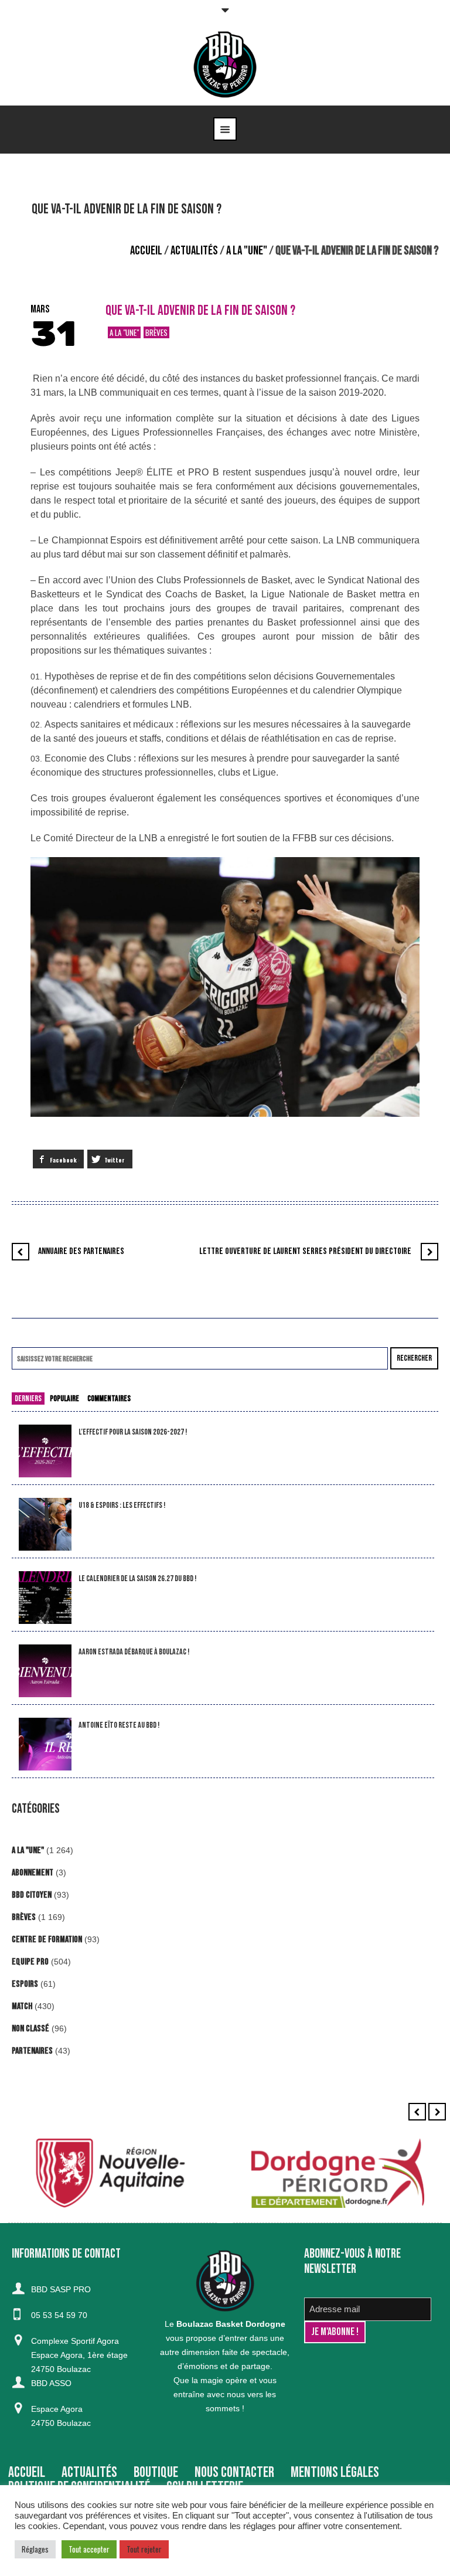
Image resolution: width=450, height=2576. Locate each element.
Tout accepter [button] (89, 2549)
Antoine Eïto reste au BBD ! (119, 1725)
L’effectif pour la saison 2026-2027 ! (133, 1432)
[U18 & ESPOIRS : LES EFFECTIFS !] (45, 1525)
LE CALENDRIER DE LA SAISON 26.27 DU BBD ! (137, 1578)
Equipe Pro (30, 1962)
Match (22, 2006)
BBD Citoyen (32, 1895)
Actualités (194, 251)
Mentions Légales (335, 2473)
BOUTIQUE (156, 2473)
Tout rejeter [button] (144, 2549)
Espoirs (25, 1984)
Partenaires (32, 2051)
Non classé (30, 2029)
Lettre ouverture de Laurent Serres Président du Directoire (305, 1251)
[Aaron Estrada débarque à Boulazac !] (45, 1671)
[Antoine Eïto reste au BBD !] (45, 1744)
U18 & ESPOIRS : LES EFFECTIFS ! (122, 1505)
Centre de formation (47, 1940)
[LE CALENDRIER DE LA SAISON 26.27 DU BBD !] (45, 1598)
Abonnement (33, 1873)
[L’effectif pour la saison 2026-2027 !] (45, 1451)
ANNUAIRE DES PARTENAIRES (81, 1251)
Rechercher (414, 1358)
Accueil (146, 251)
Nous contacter (234, 2473)
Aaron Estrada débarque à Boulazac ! (134, 1652)
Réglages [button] (35, 2549)
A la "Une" (247, 251)
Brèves (156, 332)
